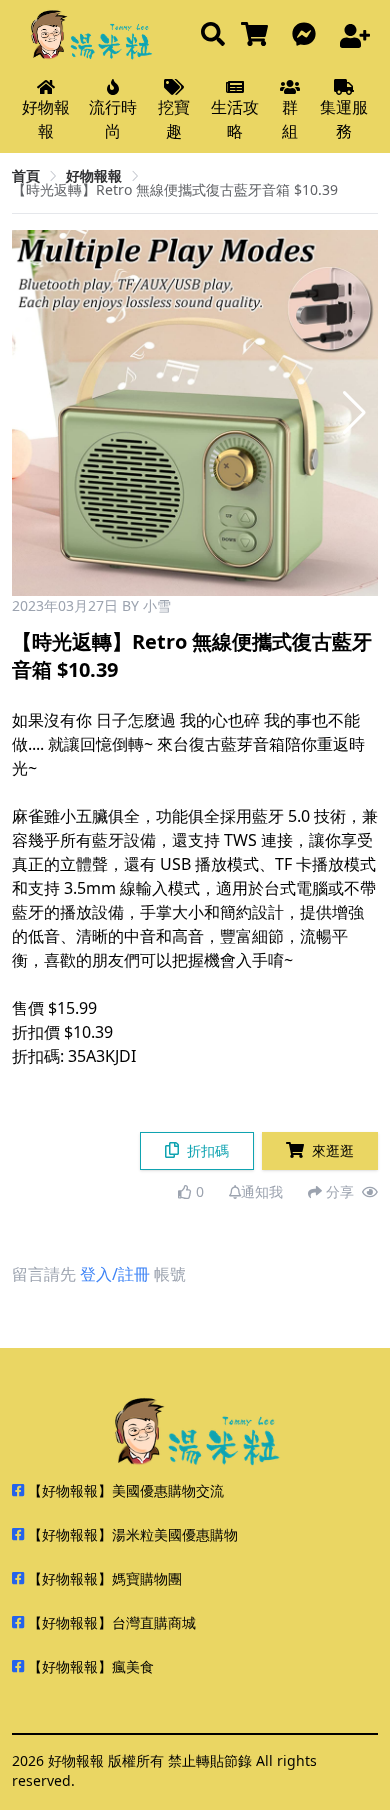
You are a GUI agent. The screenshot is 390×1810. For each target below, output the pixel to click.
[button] (354, 413)
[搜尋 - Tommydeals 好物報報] (213, 35)
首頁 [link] (26, 175)
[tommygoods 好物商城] (258, 35)
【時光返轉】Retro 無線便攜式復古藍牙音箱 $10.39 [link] (175, 189)
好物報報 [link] (94, 175)
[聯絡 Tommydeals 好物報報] (308, 35)
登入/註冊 (115, 1274)
